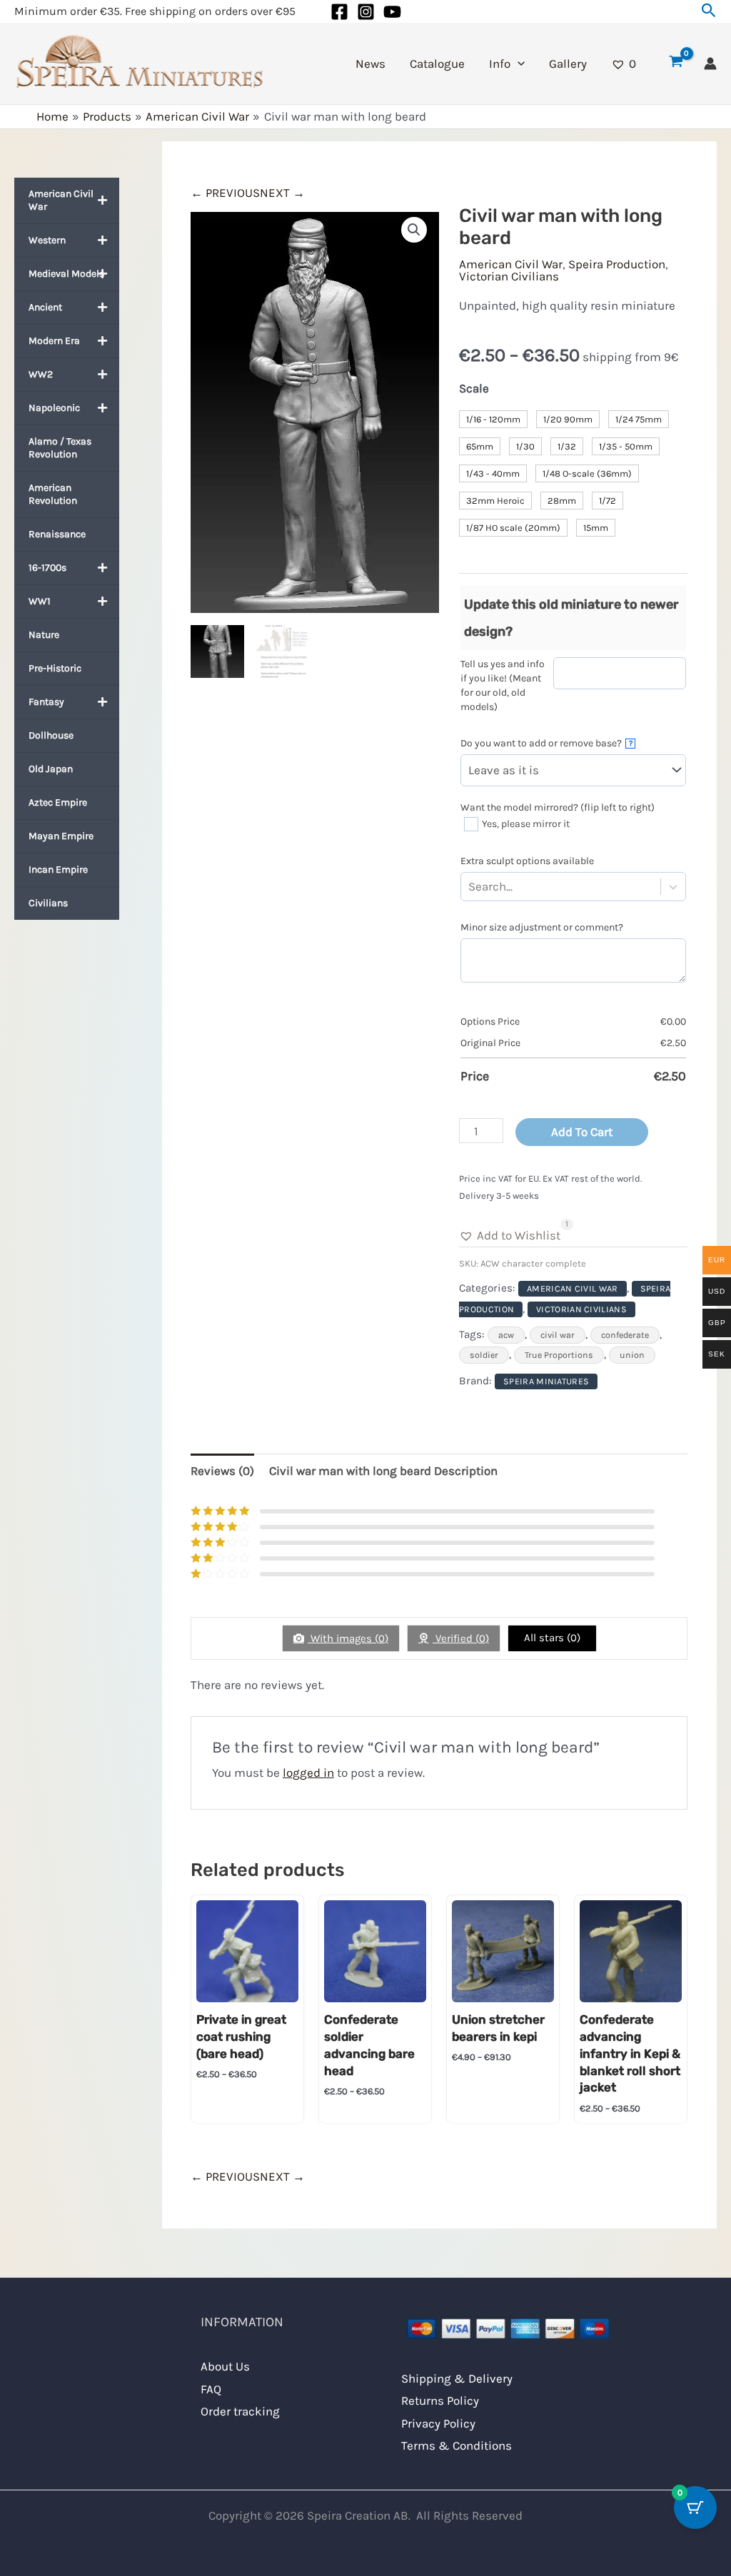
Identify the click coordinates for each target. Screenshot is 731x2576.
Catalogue (437, 64)
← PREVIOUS (225, 193)
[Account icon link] (710, 64)
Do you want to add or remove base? (546, 743)
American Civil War (61, 200)
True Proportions (559, 1355)
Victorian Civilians (509, 276)
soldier (484, 1355)
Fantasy (46, 702)
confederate (625, 1335)
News (370, 64)
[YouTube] (392, 12)
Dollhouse (51, 735)
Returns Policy (440, 2400)
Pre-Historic (55, 668)
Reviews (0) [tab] (222, 1471)
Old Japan (51, 769)
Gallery (568, 64)
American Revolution (53, 494)
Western (47, 240)
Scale (474, 388)
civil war (558, 1335)
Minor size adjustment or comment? (542, 927)
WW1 (40, 601)
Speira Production (617, 264)
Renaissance (57, 534)
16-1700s (47, 568)
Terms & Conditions (457, 2445)
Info (500, 64)
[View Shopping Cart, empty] (676, 64)
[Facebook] (339, 12)
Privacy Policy (438, 2423)
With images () (348, 1638)
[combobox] (515, 887)
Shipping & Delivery (457, 2378)
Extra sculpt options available (527, 861)
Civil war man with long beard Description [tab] (383, 1471)
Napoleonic (54, 408)
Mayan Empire (61, 836)
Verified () (461, 1638)
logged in (308, 1773)
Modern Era (54, 341)
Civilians (48, 903)
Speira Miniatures (546, 1381)
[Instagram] (366, 12)
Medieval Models (66, 274)
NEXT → (282, 193)
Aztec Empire (58, 802)
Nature (44, 635)
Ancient (45, 307)
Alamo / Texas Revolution (60, 448)
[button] (709, 11)
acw (506, 1335)
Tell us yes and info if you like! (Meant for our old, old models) (503, 685)
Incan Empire (58, 869)
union (632, 1355)
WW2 (41, 374)
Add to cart (582, 1132)
